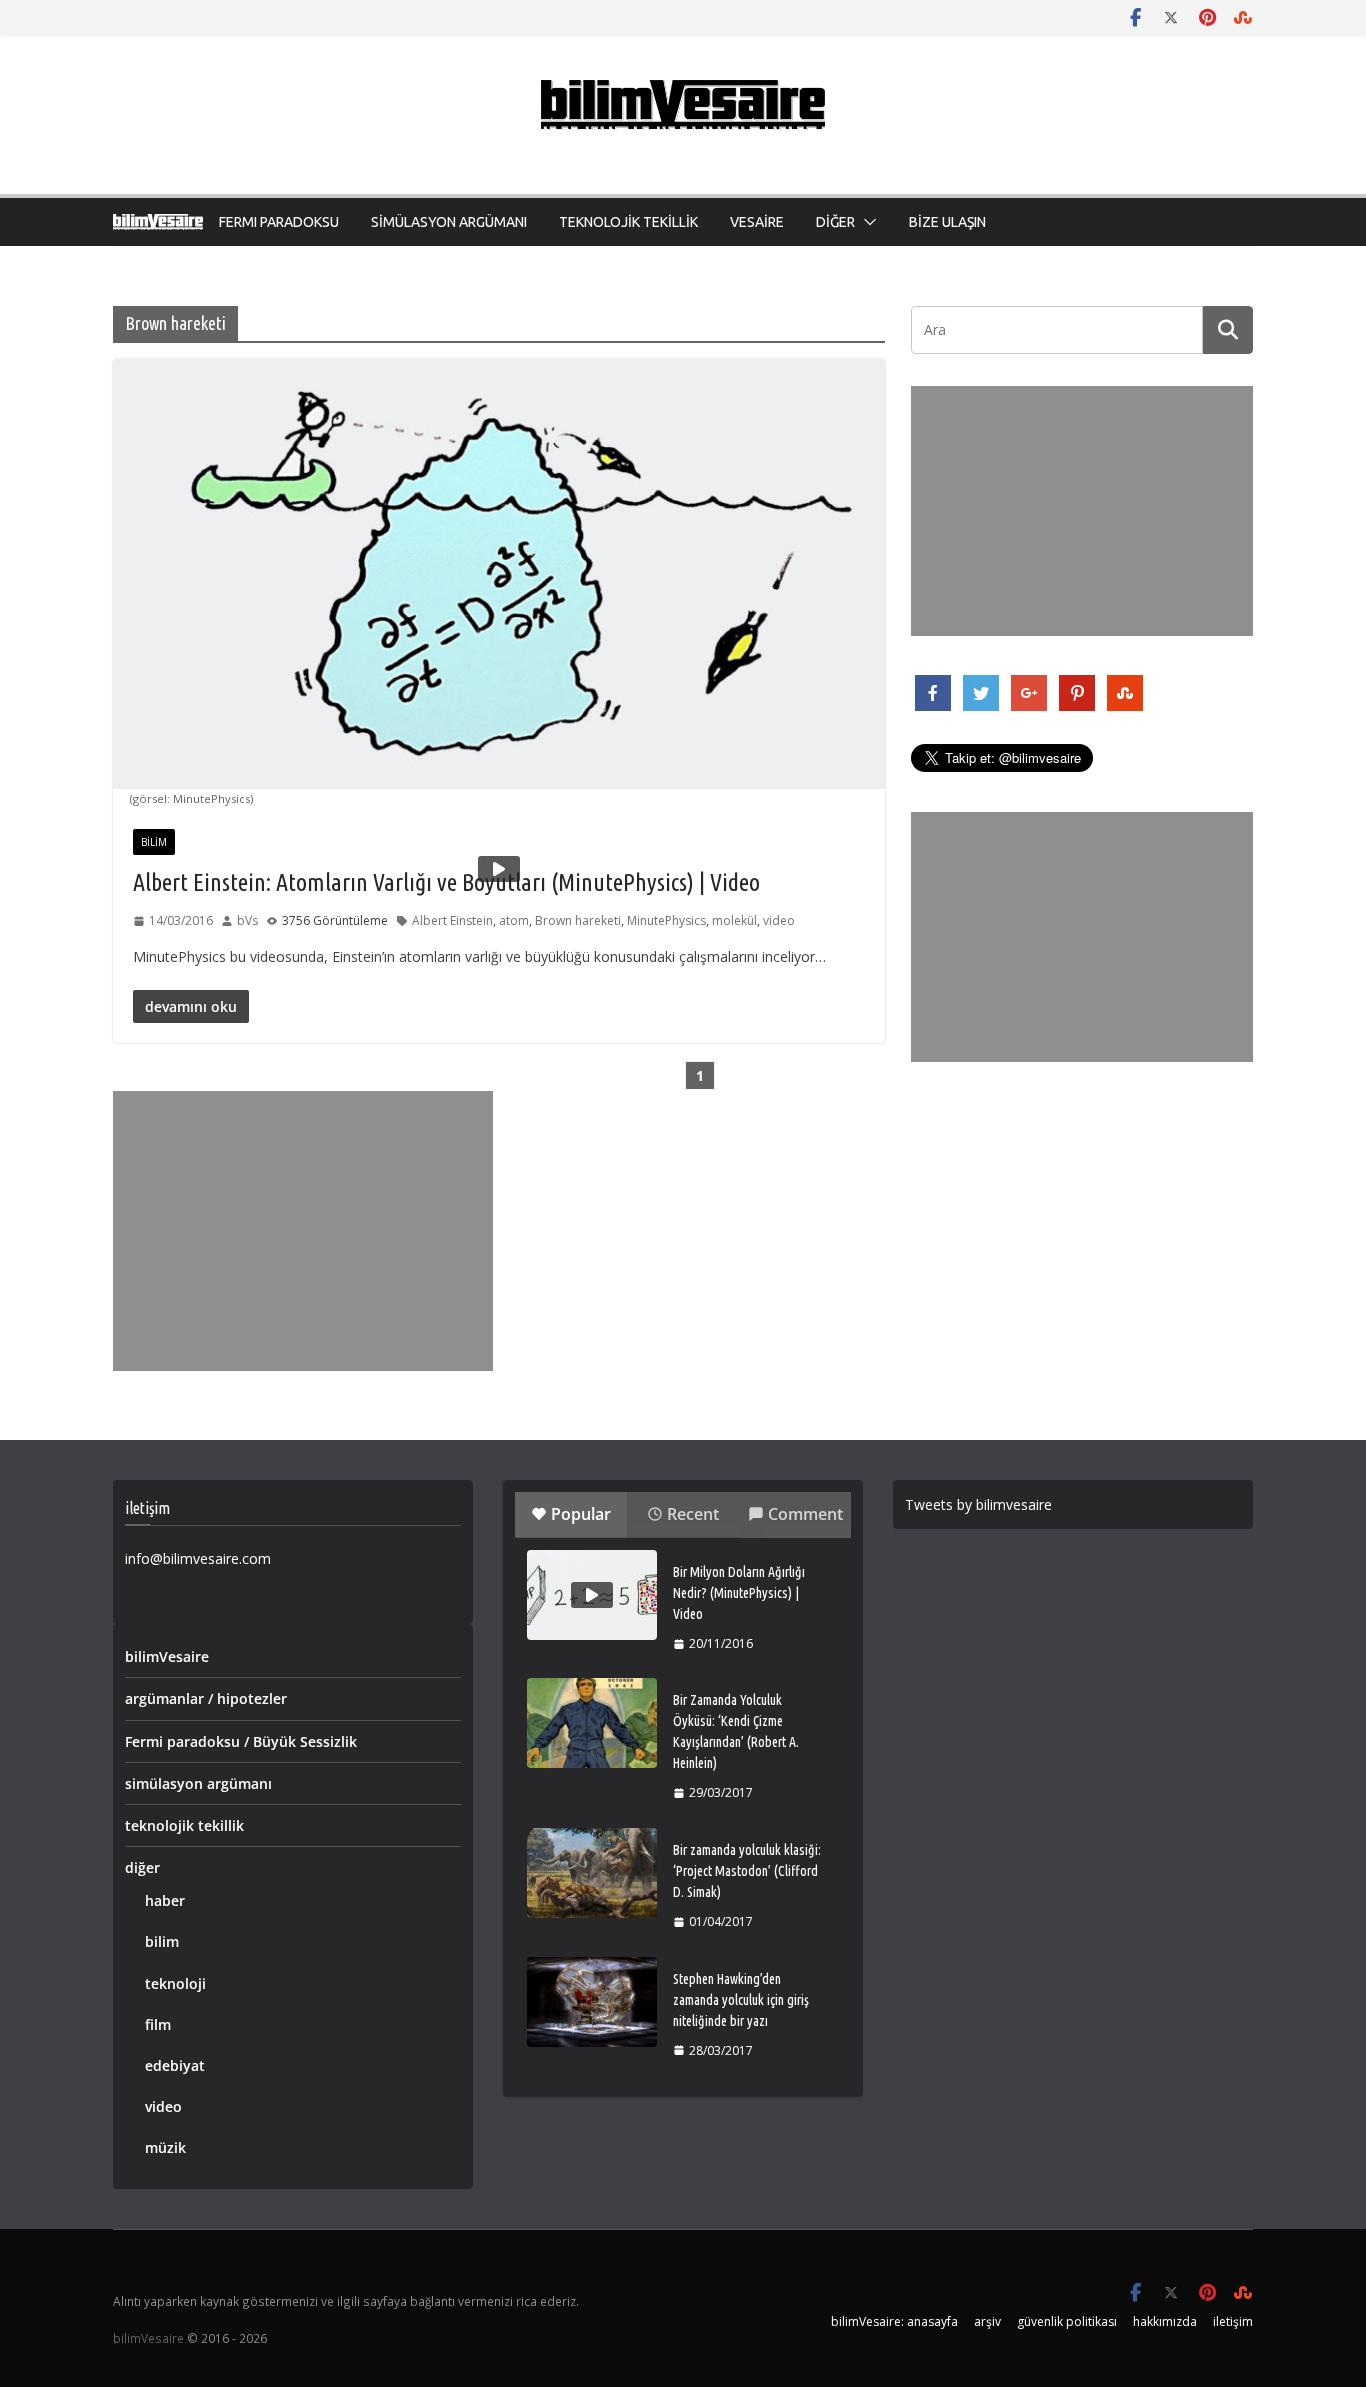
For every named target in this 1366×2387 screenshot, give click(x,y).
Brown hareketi (578, 920)
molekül (734, 920)
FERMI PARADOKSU (279, 222)
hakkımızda (1165, 2321)
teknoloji (175, 1983)
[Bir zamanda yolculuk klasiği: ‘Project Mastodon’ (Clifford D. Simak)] (592, 1873)
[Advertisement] (303, 1231)
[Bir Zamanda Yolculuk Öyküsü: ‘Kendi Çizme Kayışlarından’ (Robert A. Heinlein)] (592, 1723)
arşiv (987, 2321)
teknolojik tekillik (184, 1825)
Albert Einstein (452, 920)
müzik (165, 2147)
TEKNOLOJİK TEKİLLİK (628, 222)
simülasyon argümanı (198, 1783)
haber (165, 1900)
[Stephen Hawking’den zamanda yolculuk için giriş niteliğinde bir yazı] (592, 2002)
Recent (693, 1514)
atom (514, 920)
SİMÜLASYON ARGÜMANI (449, 222)
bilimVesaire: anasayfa (894, 2321)
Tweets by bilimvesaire (978, 1504)
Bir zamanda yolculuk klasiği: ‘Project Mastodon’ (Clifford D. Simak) (747, 1871)
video (779, 920)
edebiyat (175, 2065)
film (158, 2024)
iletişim (1233, 2321)
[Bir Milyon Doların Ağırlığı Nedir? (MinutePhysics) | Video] (592, 1595)
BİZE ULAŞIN (947, 222)
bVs (247, 920)
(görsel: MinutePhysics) (191, 798)
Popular (581, 1514)
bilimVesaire (167, 1656)
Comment (805, 1514)
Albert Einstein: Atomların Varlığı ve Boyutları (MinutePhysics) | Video (446, 882)
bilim (154, 842)
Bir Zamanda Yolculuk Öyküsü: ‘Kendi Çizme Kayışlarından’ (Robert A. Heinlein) (736, 1731)
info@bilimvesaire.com (198, 1558)
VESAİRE (757, 222)
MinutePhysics (666, 920)
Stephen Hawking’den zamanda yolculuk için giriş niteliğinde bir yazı (741, 2000)
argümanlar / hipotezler (206, 1698)
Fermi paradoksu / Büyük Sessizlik (241, 1741)
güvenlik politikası (1067, 2321)
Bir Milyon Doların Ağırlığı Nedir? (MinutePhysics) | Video (739, 1593)
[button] (866, 222)
